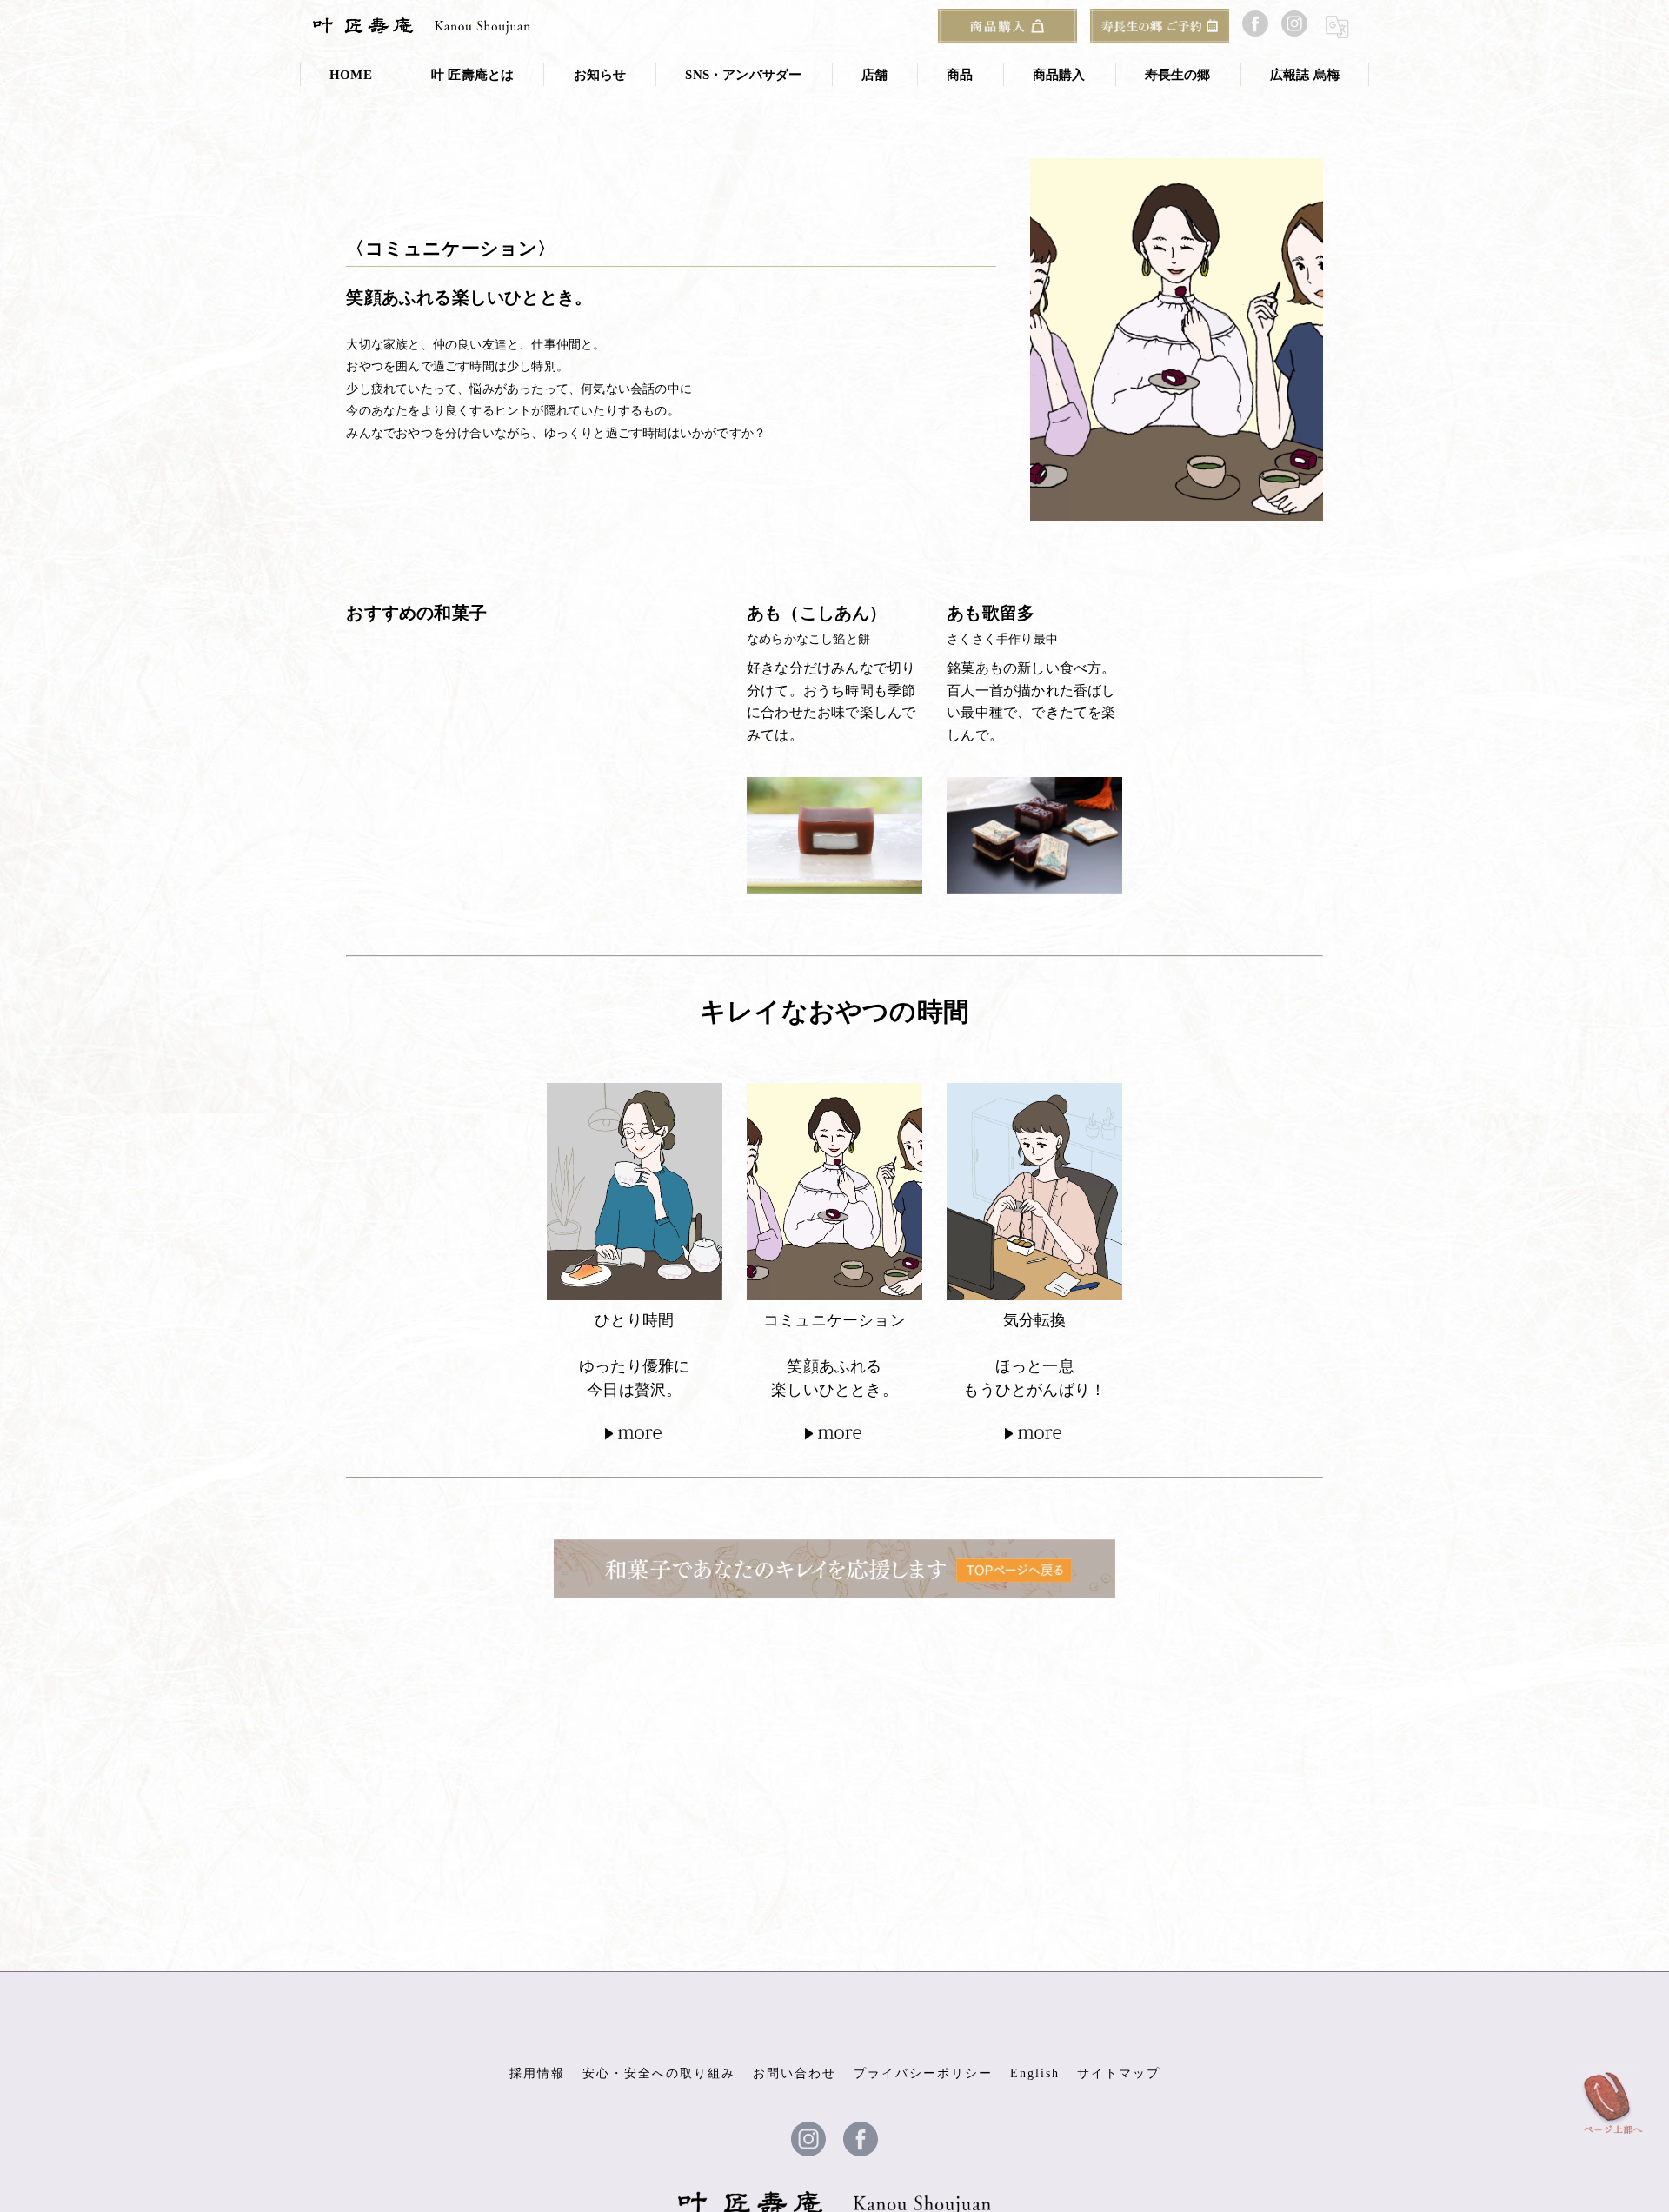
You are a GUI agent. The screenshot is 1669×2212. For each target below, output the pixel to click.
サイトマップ (1119, 2073)
